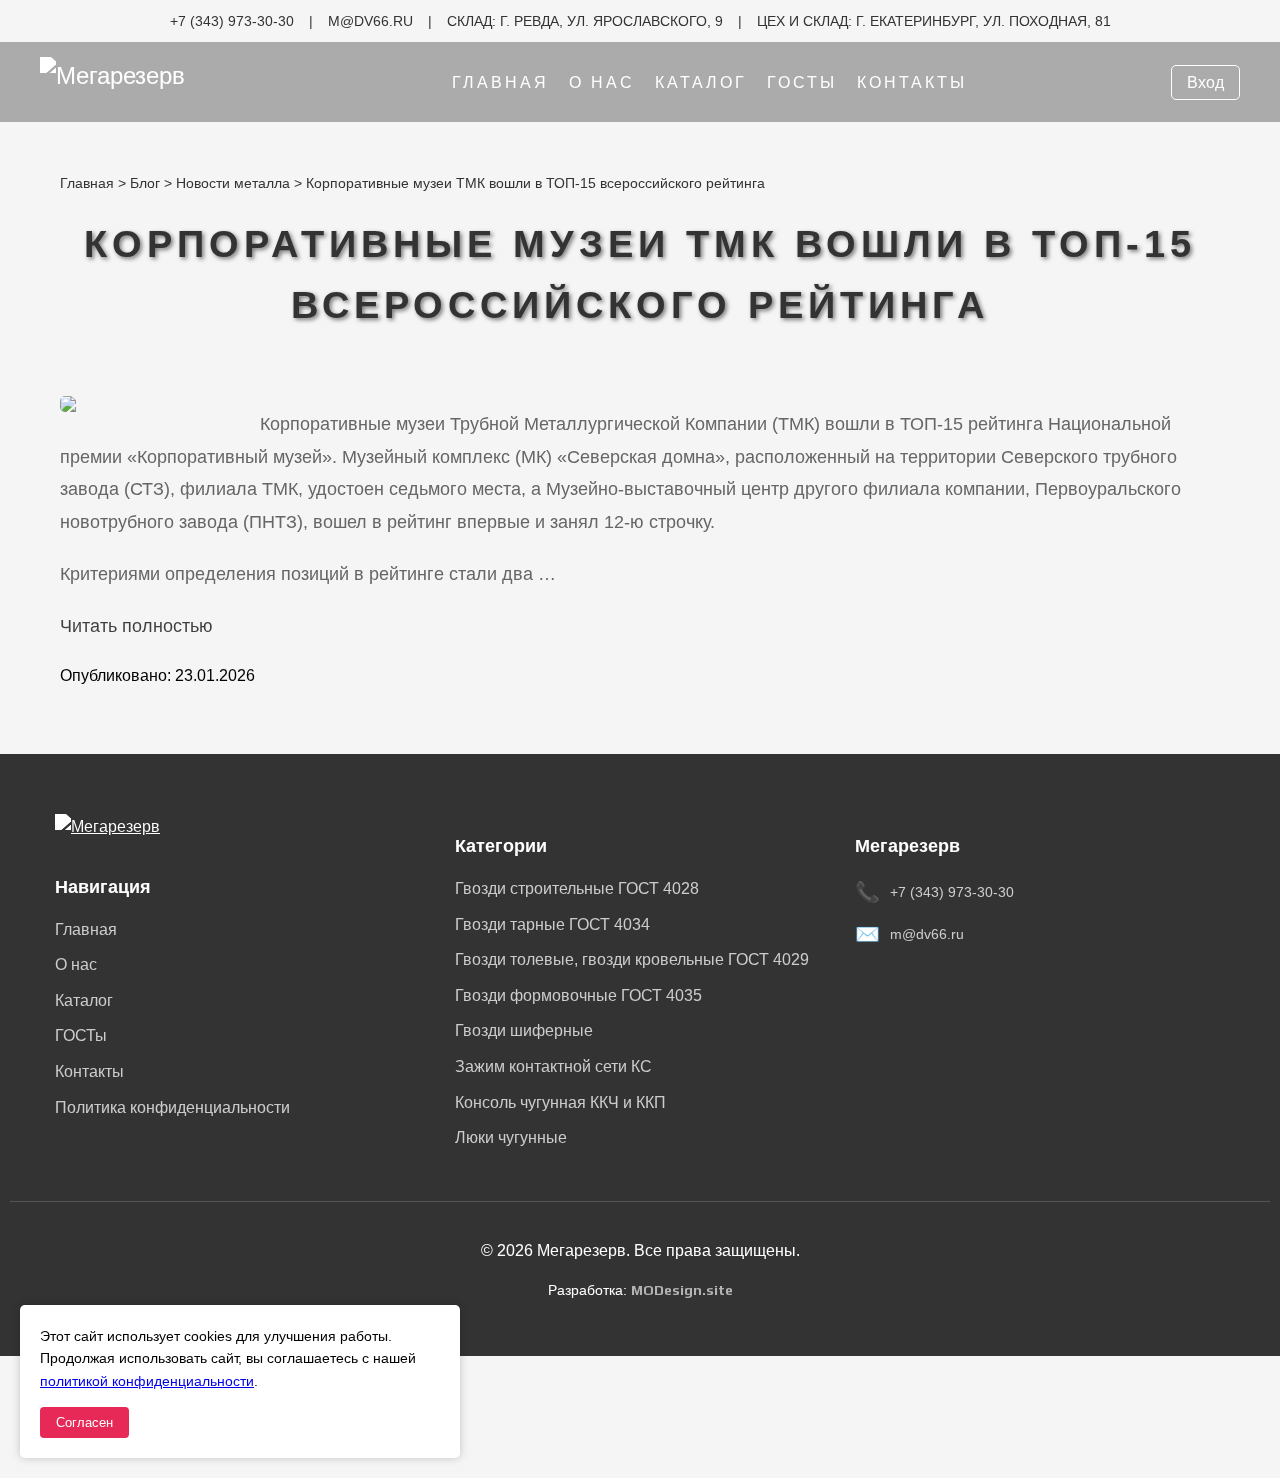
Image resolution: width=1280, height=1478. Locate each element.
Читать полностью (136, 626)
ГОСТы (802, 82)
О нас (602, 82)
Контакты (912, 82)
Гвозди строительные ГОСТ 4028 (577, 888)
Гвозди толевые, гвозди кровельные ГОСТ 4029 (632, 959)
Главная (500, 82)
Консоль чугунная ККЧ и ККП (560, 1102)
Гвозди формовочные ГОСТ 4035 (578, 995)
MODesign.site (682, 1290)
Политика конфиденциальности (172, 1107)
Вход (1205, 82)
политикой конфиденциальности (147, 1381)
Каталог (701, 82)
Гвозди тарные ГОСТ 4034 (552, 924)
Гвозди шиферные (524, 1030)
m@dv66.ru (927, 934)
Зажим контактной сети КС (553, 1066)
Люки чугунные (511, 1137)
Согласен (84, 1422)
